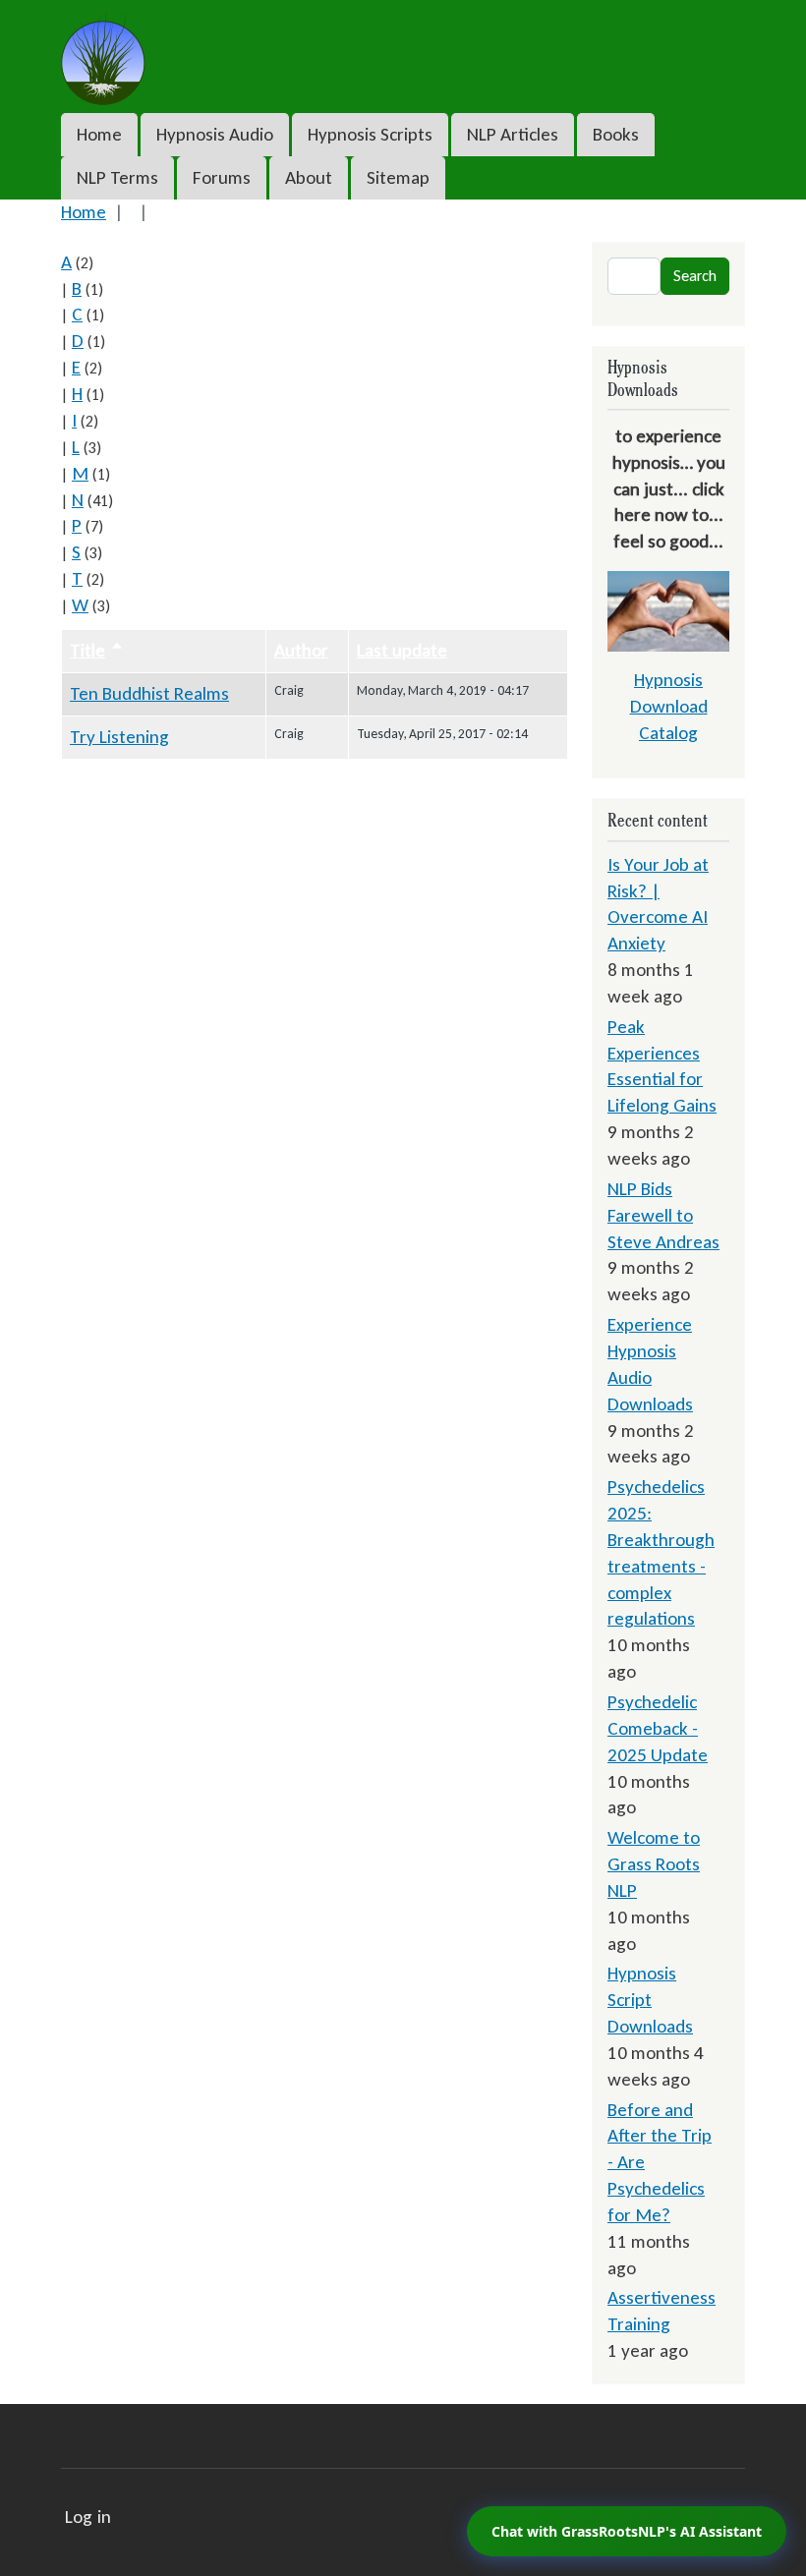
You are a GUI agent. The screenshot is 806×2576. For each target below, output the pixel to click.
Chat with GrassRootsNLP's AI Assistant (627, 2531)
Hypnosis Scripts (370, 134)
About (309, 177)
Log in (88, 2517)
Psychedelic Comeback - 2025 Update (658, 1728)
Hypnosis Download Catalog (669, 706)
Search (695, 276)
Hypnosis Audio (215, 134)
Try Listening (119, 737)
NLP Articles (513, 134)
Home (99, 134)
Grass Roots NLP (214, 22)
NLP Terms (117, 177)
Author (301, 650)
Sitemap (398, 177)
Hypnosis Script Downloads (650, 2000)
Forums (222, 177)
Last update (402, 650)
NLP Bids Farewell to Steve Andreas (663, 1215)
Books (616, 134)
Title (97, 650)
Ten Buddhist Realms (149, 693)
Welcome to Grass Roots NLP (654, 1864)
